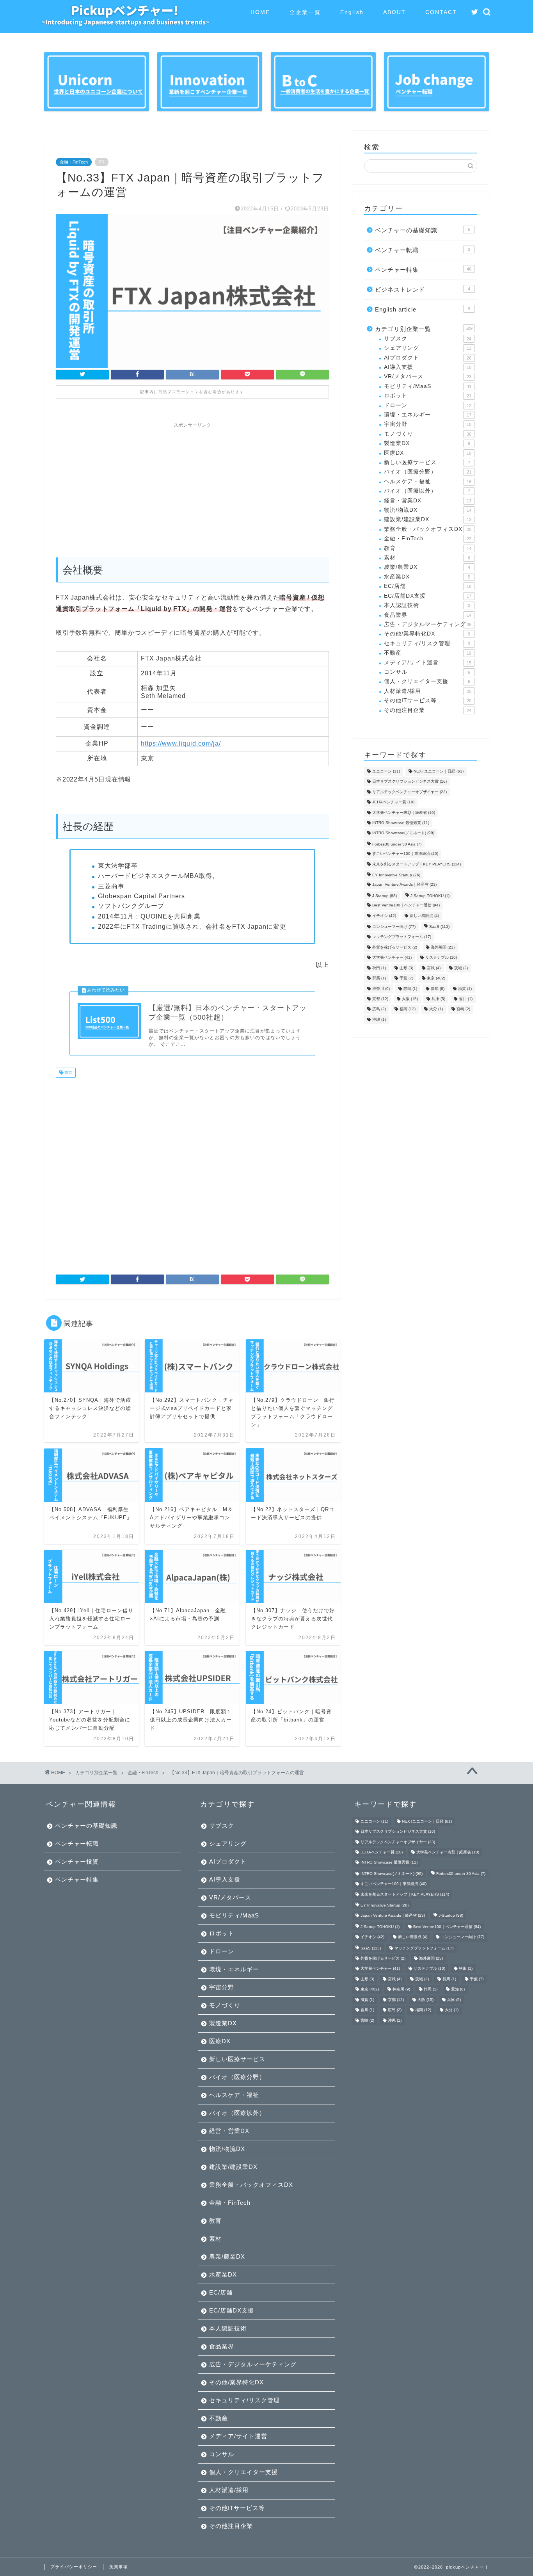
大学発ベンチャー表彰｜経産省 (404, 813)
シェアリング (428, 348)
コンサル (427, 672)
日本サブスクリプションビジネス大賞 (410, 782)
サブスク (428, 339)
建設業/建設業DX (428, 519)
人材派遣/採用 (428, 691)
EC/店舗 (428, 586)
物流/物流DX (428, 510)
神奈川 (381, 989)
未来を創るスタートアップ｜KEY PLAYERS (417, 864)
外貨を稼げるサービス (395, 947)
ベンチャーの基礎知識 (423, 230)
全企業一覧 (305, 12)
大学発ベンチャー (392, 958)
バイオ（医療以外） (427, 491)
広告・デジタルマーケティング (428, 624)
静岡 (410, 989)
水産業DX (427, 577)
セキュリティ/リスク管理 (427, 644)
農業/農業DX (427, 567)
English (352, 12)
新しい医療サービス (427, 462)
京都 (380, 999)
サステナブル (441, 958)
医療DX (428, 453)
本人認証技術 (427, 605)
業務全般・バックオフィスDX (428, 529)
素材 (427, 558)
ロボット (428, 396)
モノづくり (428, 434)
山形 (406, 968)
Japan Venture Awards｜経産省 (404, 885)
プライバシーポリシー (74, 2567)
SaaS (439, 927)
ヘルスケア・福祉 (428, 482)
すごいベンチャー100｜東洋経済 (405, 854)
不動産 (428, 653)
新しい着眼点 (424, 916)
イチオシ (384, 916)
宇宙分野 (428, 424)
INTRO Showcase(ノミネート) (403, 833)
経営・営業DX (428, 501)
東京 (68, 1073)
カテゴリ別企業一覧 (424, 329)
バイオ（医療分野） (428, 472)
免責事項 (119, 2567)
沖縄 (379, 1019)
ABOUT (394, 12)
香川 (466, 999)
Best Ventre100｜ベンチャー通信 (406, 905)
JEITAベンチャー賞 (393, 802)
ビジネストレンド (423, 289)
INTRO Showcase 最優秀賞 (401, 823)
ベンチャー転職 (423, 250)
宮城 (434, 968)
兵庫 (438, 999)
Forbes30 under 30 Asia (397, 844)
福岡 (408, 1009)
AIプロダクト (428, 358)
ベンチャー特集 (423, 270)
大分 (436, 1009)
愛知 (438, 989)
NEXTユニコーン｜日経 (439, 771)
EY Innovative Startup (396, 875)
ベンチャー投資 (77, 1861)
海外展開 (443, 947)
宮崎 (463, 1009)
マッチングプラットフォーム (402, 937)
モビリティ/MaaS (428, 386)
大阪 (410, 999)
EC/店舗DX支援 (428, 596)
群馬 (379, 978)
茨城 (461, 968)
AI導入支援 (428, 367)
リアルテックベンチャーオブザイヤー (410, 792)
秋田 (379, 968)
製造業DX (427, 443)
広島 (379, 1009)
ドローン (428, 405)
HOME (260, 12)
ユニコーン (386, 771)
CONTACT (441, 12)
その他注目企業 (428, 710)
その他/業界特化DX (427, 634)
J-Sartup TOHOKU (430, 896)
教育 (428, 548)
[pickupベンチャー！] (125, 23)
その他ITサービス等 (428, 701)
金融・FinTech (74, 162)
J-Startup (385, 896)
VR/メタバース (428, 377)
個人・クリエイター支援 (427, 681)
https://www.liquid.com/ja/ (181, 743)
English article (423, 309)
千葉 (406, 978)
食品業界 (428, 615)
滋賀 (465, 989)
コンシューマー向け (394, 927)
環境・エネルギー (428, 415)
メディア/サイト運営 (428, 663)
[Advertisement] (192, 486)
